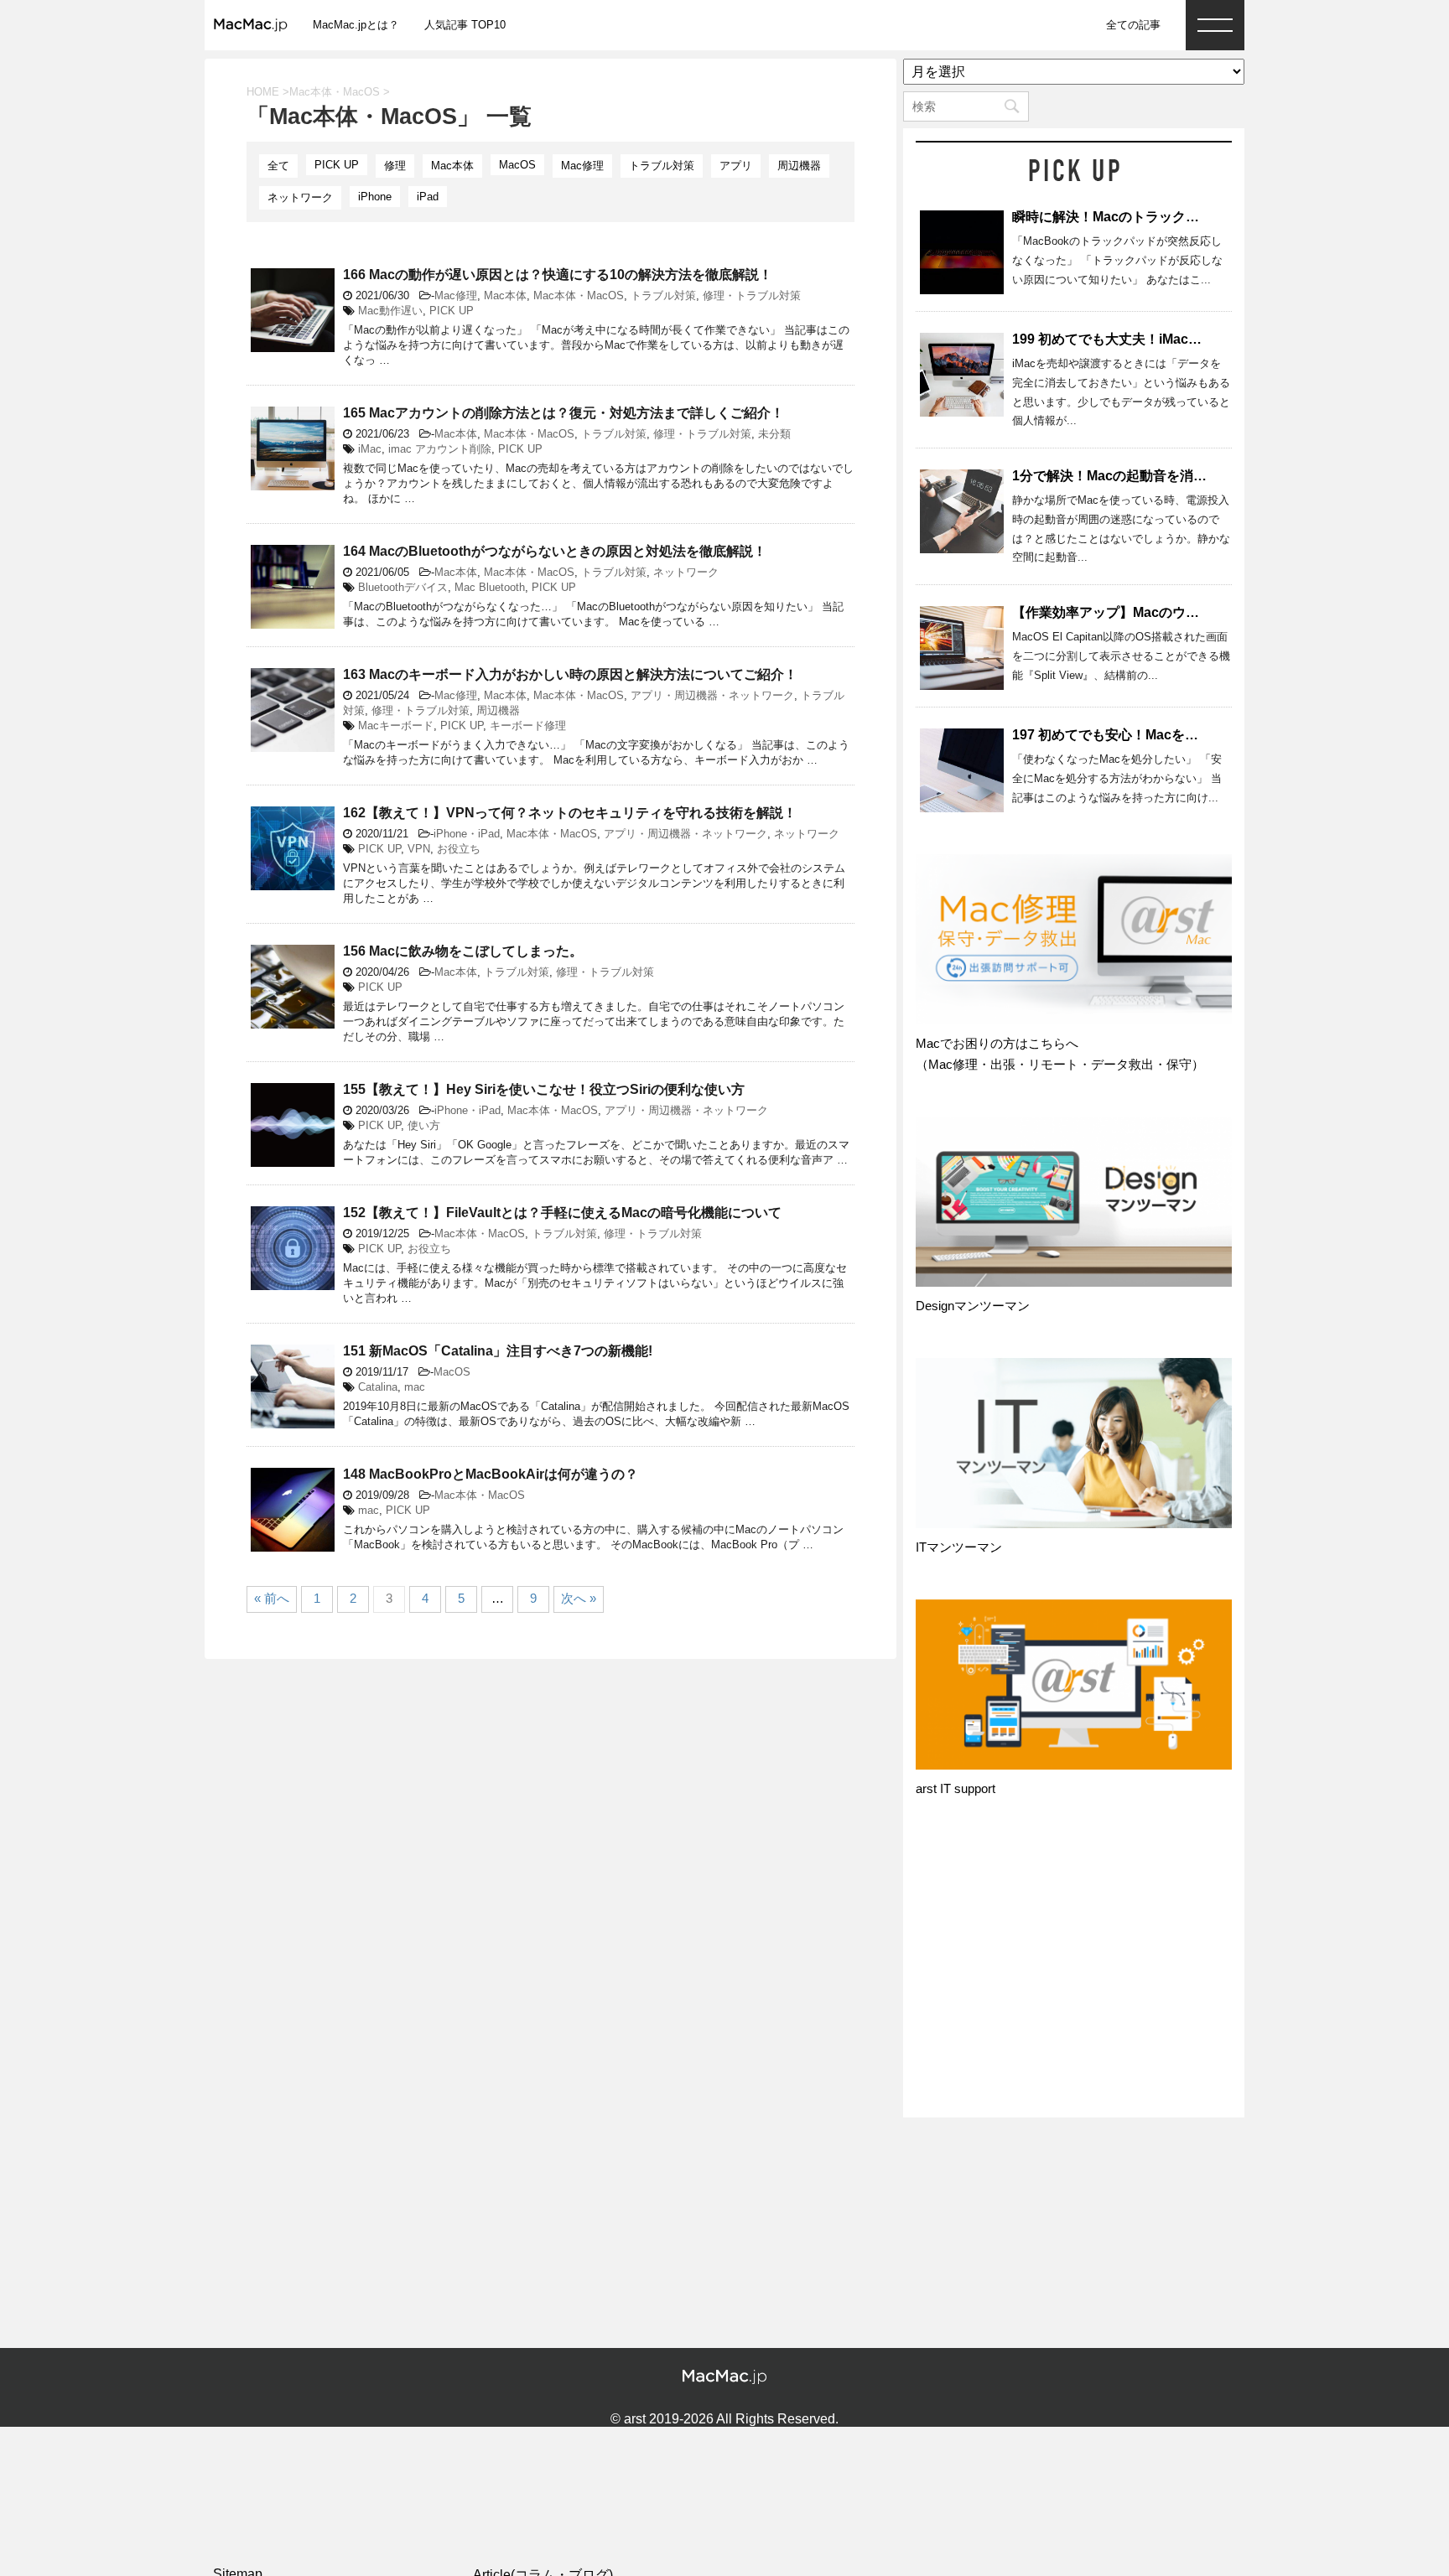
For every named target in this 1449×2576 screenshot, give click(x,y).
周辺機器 (799, 166)
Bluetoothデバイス (403, 587)
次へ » (579, 1598)
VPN (419, 849)
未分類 (774, 434)
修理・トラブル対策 (752, 295)
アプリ (736, 166)
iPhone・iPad (467, 834)
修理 (395, 166)
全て (278, 166)
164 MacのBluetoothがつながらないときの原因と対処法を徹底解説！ (555, 551)
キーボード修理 (528, 726)
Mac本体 (452, 166)
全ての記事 (1133, 25)
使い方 (424, 1125)
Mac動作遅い (390, 311)
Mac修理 (582, 166)
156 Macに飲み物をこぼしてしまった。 (463, 951)
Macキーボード (396, 726)
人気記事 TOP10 (465, 25)
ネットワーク (300, 197)
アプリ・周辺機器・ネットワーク (712, 695)
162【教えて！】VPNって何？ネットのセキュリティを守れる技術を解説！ (570, 813)
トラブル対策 (662, 166)
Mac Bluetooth (490, 587)
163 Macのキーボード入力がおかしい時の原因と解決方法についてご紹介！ (570, 674)
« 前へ (272, 1598)
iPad (428, 197)
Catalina (378, 1387)
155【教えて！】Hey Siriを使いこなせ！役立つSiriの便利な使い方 (544, 1089)
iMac (370, 449)
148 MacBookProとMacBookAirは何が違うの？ (491, 1474)
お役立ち (459, 849)
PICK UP (337, 165)
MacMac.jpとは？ (356, 25)
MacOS (517, 165)
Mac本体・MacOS (579, 295)
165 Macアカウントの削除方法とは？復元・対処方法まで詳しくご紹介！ (563, 413)
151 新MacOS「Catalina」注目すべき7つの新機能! (498, 1351)
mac (415, 1387)
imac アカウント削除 (440, 449)
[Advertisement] (1074, 1973)
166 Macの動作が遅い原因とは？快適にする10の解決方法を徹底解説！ (558, 275)
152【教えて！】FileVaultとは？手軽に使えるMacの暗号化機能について (562, 1213)
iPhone (375, 197)
